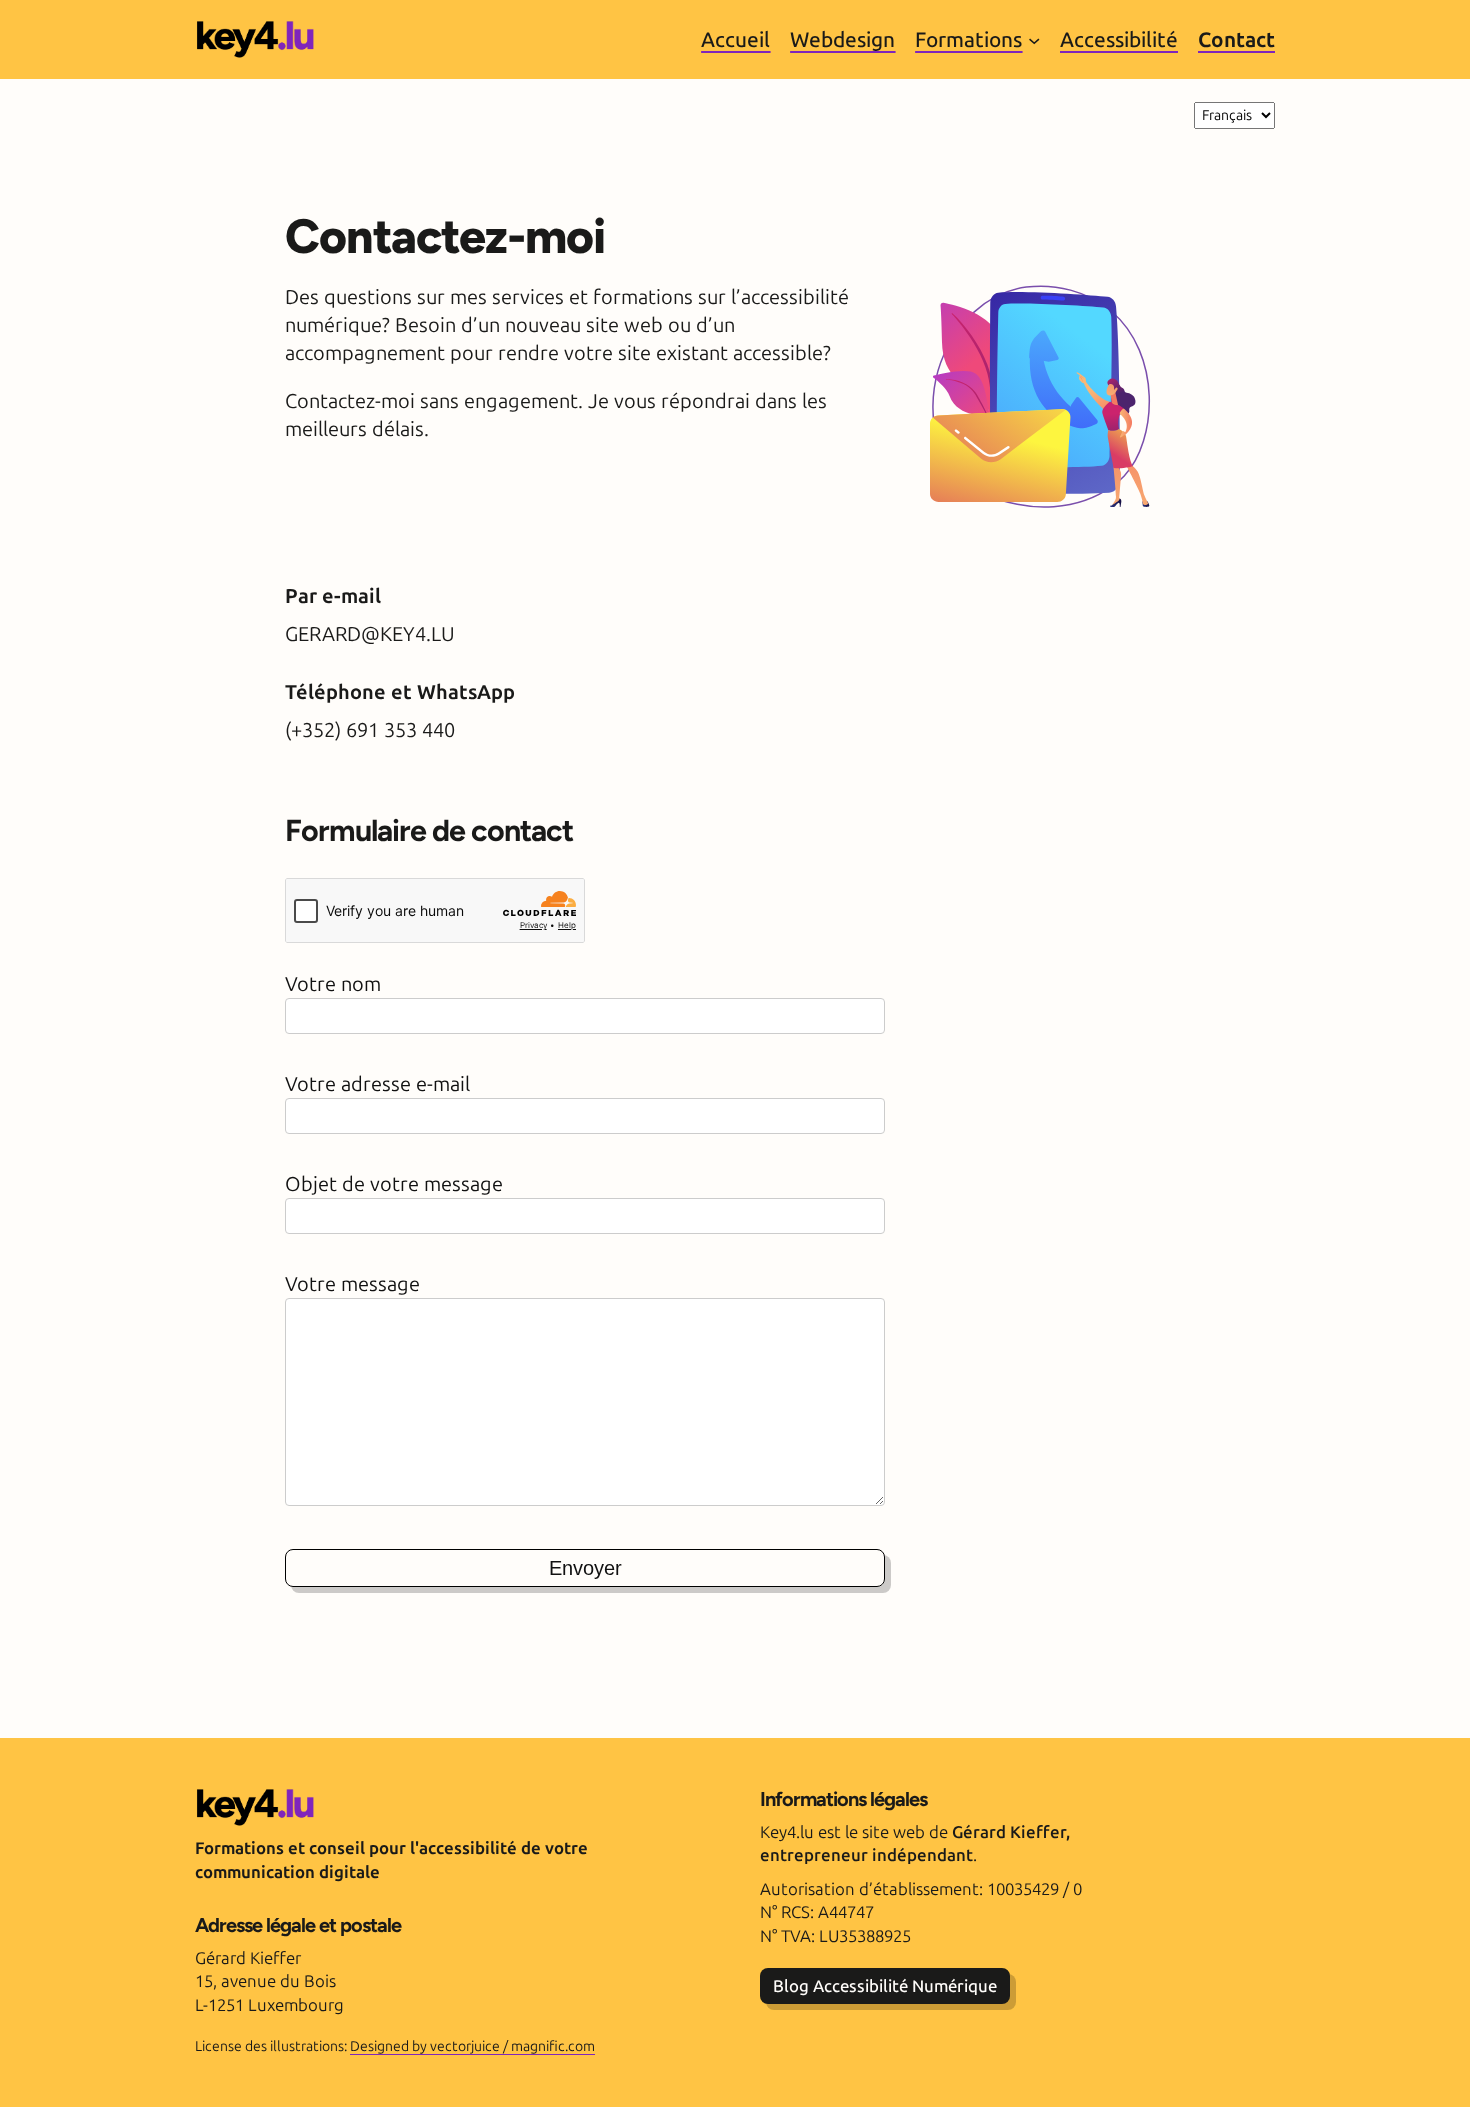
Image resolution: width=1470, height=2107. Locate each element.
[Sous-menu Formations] (1034, 39)
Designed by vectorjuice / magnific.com (472, 2046)
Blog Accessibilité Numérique (885, 1986)
